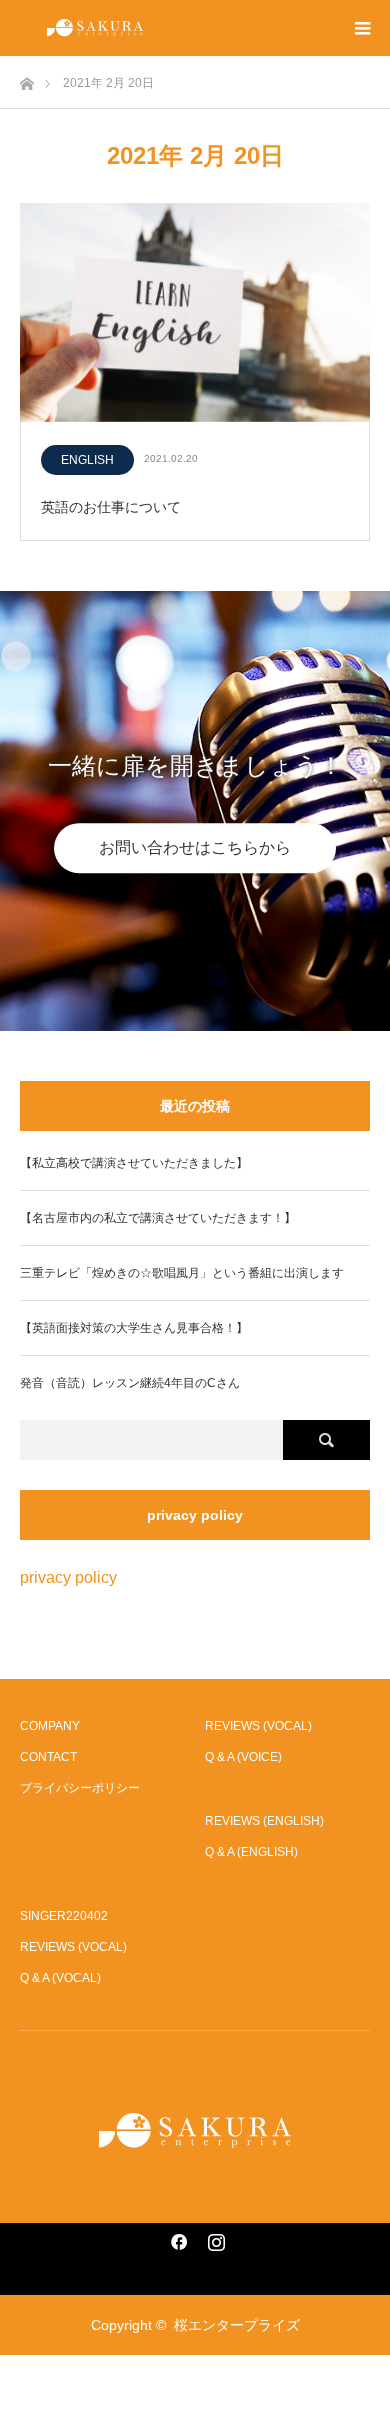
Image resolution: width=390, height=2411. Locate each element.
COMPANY (50, 1726)
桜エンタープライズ (237, 2325)
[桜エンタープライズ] (195, 2131)
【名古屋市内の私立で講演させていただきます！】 (158, 1218)
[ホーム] (26, 78)
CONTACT (48, 1757)
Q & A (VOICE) (243, 1757)
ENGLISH (87, 460)
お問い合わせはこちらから (195, 847)
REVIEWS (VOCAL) (258, 1726)
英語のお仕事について (111, 507)
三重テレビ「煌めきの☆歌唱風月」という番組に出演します (182, 1273)
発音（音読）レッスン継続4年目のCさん (130, 1383)
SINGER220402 (64, 1916)
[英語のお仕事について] (195, 313)
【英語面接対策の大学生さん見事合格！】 (134, 1328)
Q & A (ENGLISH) (251, 1852)
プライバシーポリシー (80, 1788)
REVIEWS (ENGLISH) (264, 1821)
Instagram (214, 2238)
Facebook (176, 2238)
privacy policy (68, 1577)
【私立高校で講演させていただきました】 (134, 1163)
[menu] (362, 28)
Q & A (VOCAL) (60, 1978)
